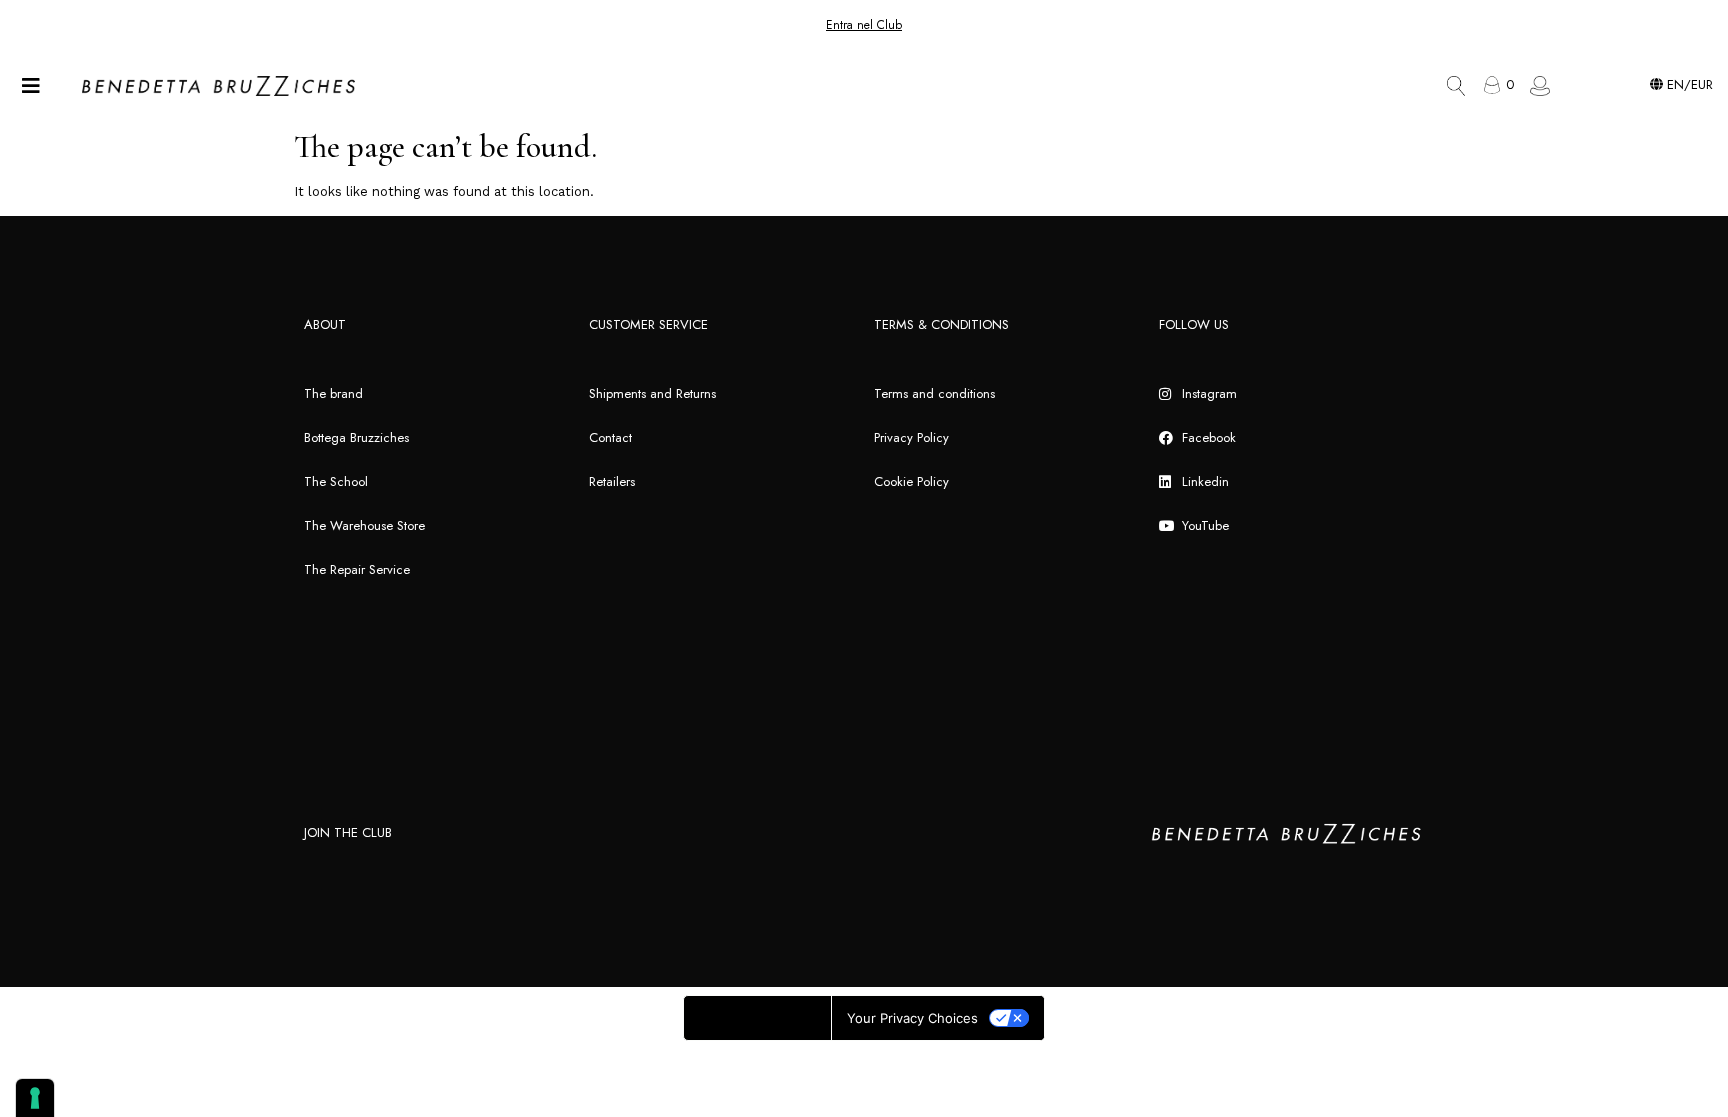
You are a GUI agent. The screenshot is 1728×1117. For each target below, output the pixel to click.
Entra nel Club (864, 25)
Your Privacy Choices (912, 1018)
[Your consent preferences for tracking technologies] (35, 1098)
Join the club (348, 832)
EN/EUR (1688, 84)
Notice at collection (757, 1018)
